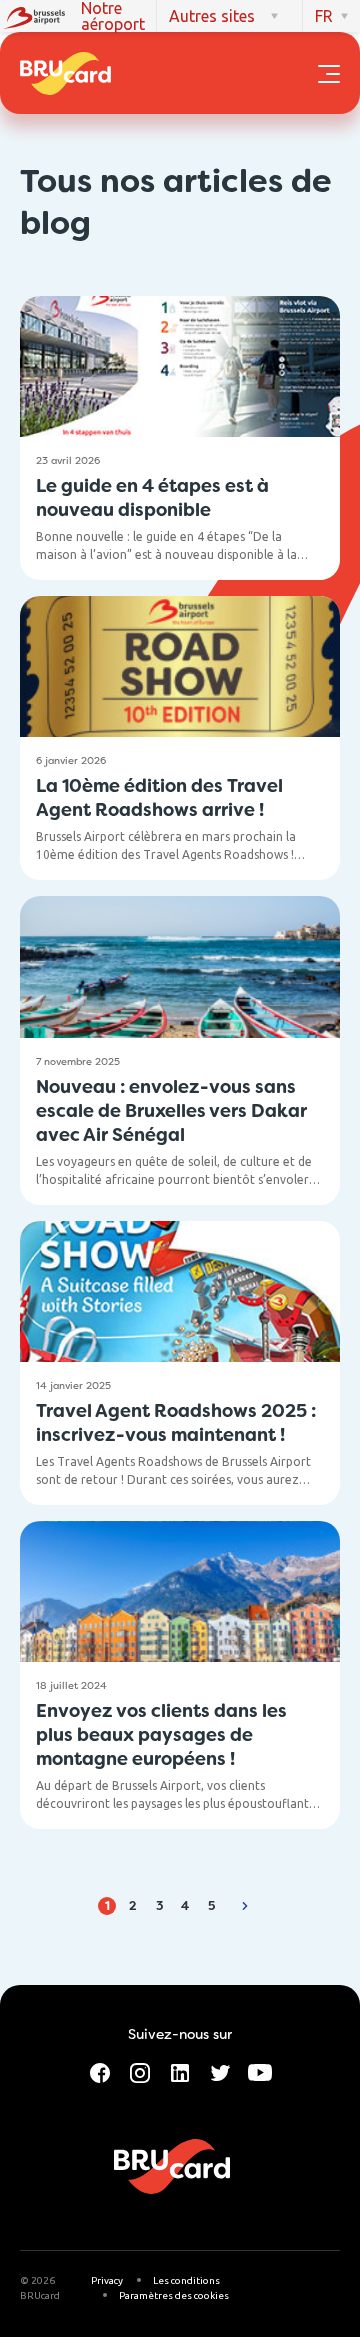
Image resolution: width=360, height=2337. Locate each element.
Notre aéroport (113, 16)
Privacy (107, 2280)
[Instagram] (140, 2071)
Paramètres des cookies (174, 2295)
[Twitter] (220, 2071)
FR (324, 16)
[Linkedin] (180, 2071)
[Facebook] (100, 2071)
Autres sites (212, 16)
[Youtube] (260, 2071)
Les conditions (186, 2280)
